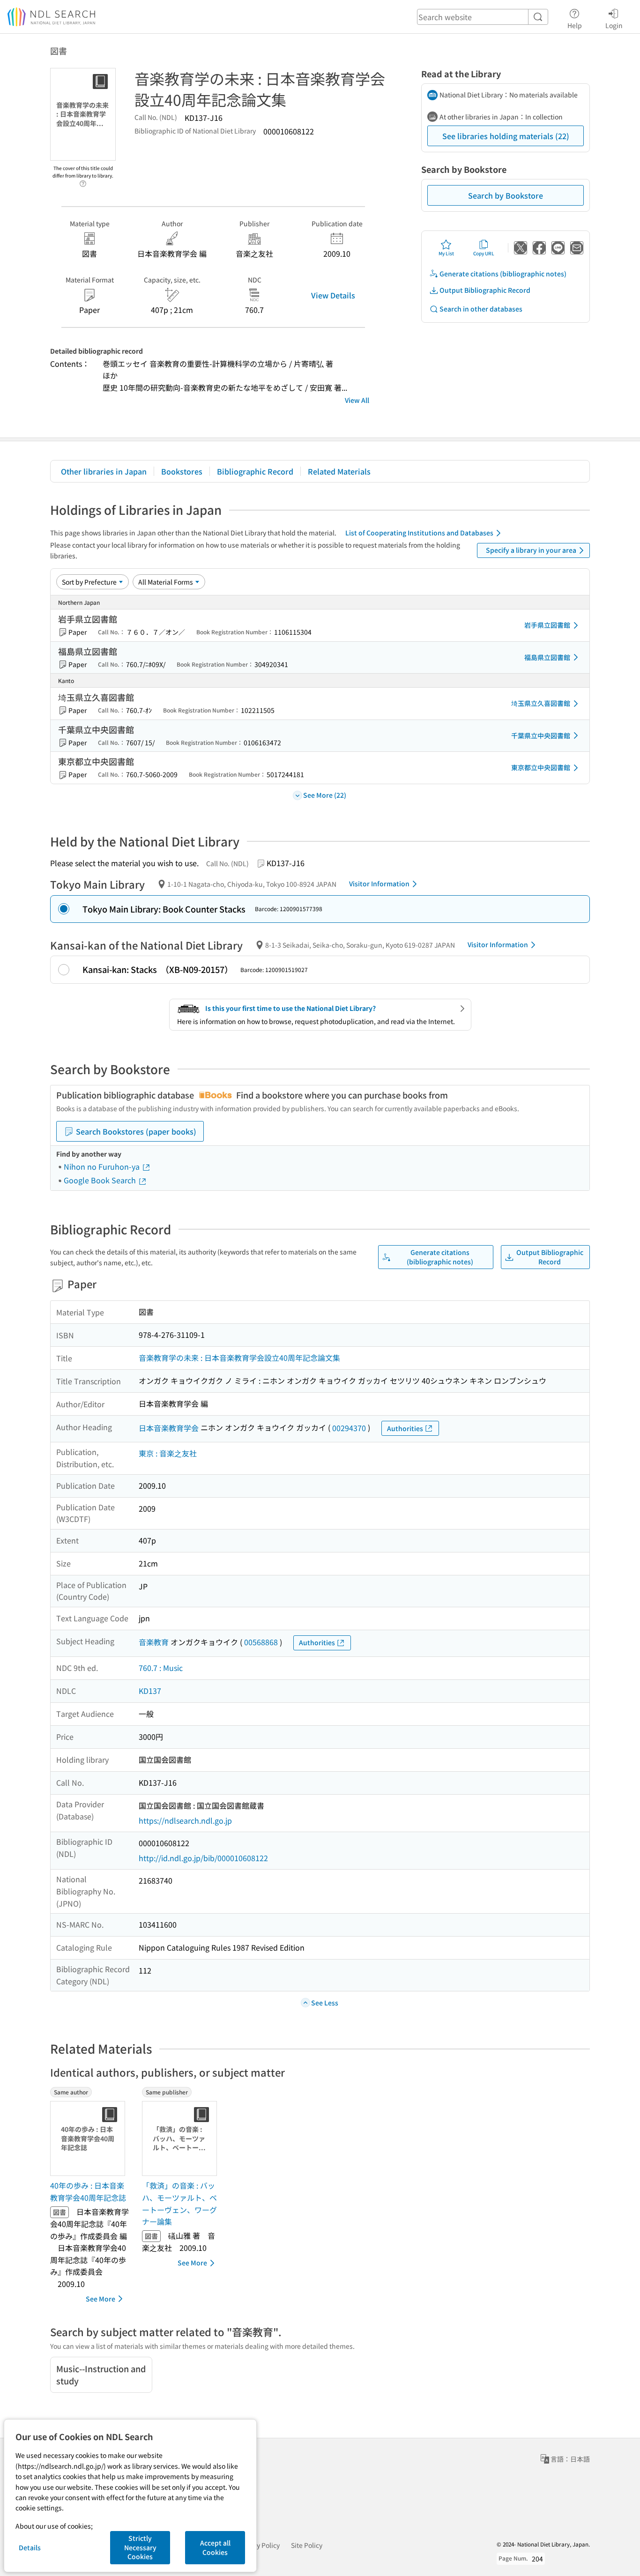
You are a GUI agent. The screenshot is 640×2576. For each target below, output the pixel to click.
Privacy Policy (259, 2545)
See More (100, 2299)
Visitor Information (379, 883)
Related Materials (339, 471)
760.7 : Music (161, 1668)
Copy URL (484, 253)
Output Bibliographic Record (485, 290)
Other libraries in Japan (104, 471)
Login (614, 25)
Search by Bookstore (506, 195)
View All (357, 400)
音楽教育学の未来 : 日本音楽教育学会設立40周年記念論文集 (239, 1358)
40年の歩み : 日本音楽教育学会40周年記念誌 (88, 2191)
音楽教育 (154, 1642)
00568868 (261, 1642)
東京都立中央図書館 (541, 767)
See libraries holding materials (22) (506, 136)
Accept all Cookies (215, 2547)
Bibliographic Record (255, 471)
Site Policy (307, 2545)
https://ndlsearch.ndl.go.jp (185, 1820)
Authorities (405, 1428)
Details (30, 2547)
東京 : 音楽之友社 (168, 1453)
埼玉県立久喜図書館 (541, 703)
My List (446, 253)
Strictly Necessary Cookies (140, 2547)
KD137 (150, 1691)
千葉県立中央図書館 (541, 735)
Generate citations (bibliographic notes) (503, 274)
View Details (333, 295)
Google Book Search (101, 1180)
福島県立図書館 (547, 657)
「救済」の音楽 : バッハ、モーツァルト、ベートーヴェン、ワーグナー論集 (179, 2203)
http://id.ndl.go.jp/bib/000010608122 (203, 1858)
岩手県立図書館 (547, 625)
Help (575, 25)
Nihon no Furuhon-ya (103, 1166)
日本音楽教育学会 (169, 1428)
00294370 (349, 1428)
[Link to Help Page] (83, 181)
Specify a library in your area (531, 550)
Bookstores (182, 471)
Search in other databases (481, 309)
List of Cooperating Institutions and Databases (419, 533)
